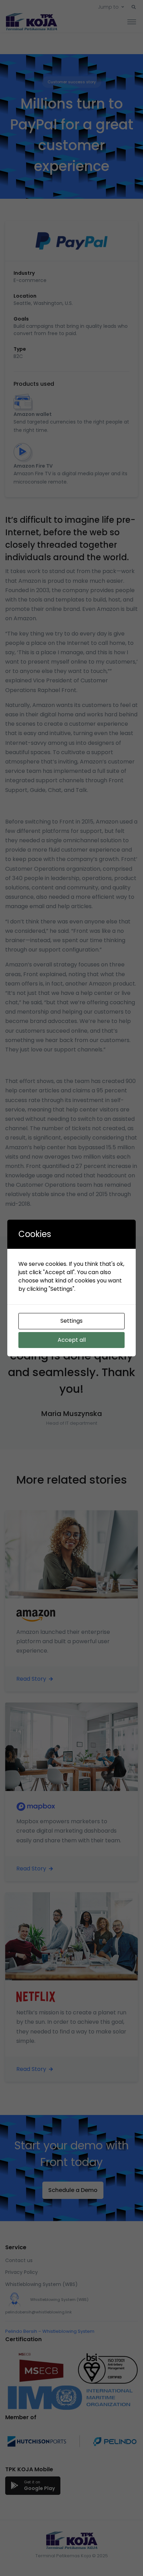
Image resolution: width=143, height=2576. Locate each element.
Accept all (72, 1340)
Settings (71, 1321)
